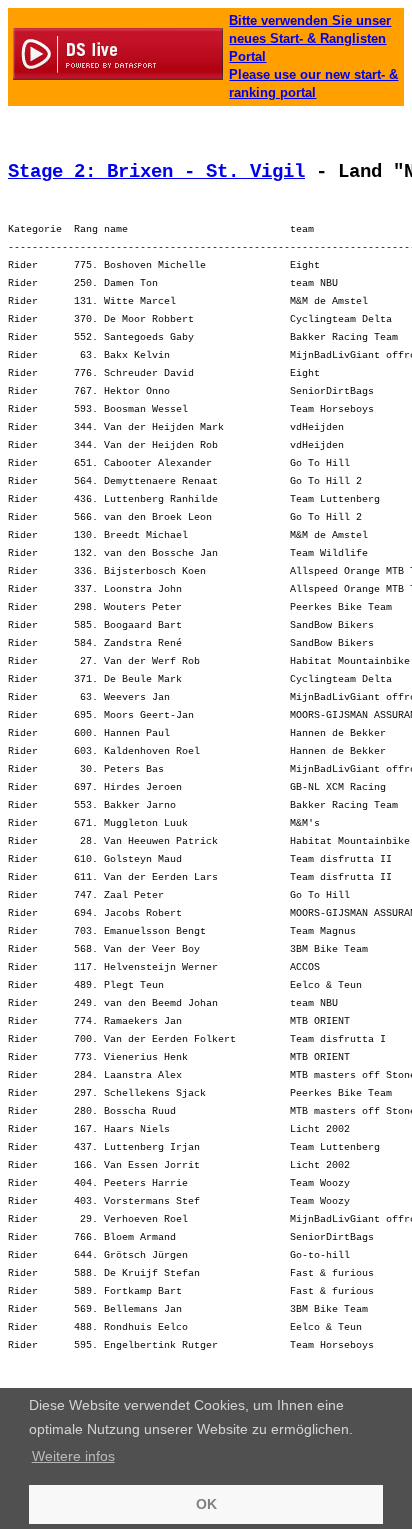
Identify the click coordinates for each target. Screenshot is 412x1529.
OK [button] (206, 1504)
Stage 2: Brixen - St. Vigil (156, 172)
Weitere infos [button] (73, 1456)
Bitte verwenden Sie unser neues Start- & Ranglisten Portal (310, 38)
